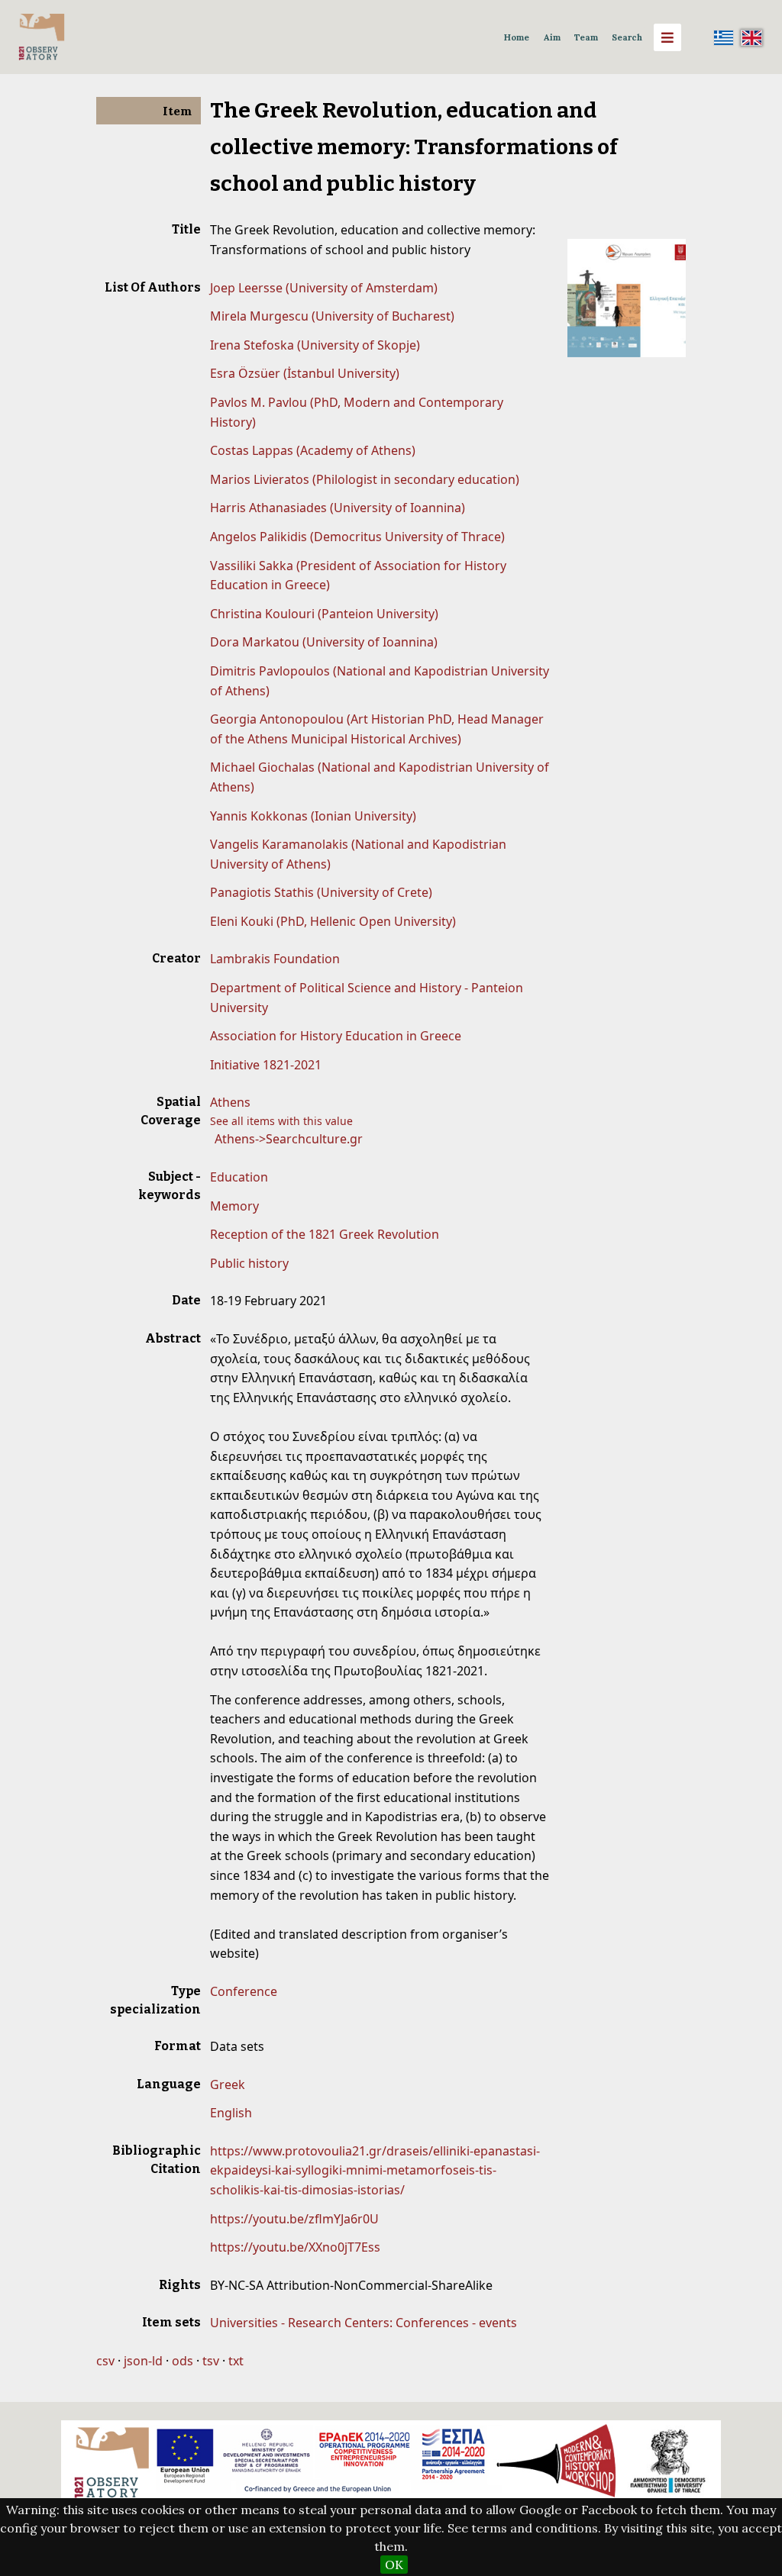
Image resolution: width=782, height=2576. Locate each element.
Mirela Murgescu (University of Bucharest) (332, 316)
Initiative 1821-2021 (266, 1065)
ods (183, 2361)
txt (236, 2361)
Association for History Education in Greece (336, 1036)
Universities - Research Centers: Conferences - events (364, 2323)
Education (239, 1177)
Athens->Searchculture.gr (289, 1139)
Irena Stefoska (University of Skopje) (315, 345)
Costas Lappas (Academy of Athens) (313, 450)
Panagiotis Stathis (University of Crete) (321, 892)
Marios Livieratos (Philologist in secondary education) (365, 479)
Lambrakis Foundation (275, 959)
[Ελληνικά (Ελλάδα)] (724, 37)
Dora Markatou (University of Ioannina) (324, 642)
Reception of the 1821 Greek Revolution (325, 1234)
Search (627, 37)
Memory (234, 1206)
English (231, 2113)
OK (394, 2565)
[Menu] (667, 37)
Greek (228, 2084)
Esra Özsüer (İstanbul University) (305, 373)
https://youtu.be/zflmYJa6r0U (294, 2219)
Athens (230, 1102)
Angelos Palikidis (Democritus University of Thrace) (357, 537)
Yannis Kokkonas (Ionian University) (313, 816)
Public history (249, 1263)
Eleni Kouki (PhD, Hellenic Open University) (333, 921)
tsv (211, 2361)
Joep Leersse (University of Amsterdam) (324, 288)
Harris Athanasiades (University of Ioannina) (338, 508)
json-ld (143, 2361)
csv (105, 2361)
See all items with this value (281, 1121)
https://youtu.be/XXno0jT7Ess (295, 2247)
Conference (244, 1991)
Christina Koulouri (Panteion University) (324, 614)
